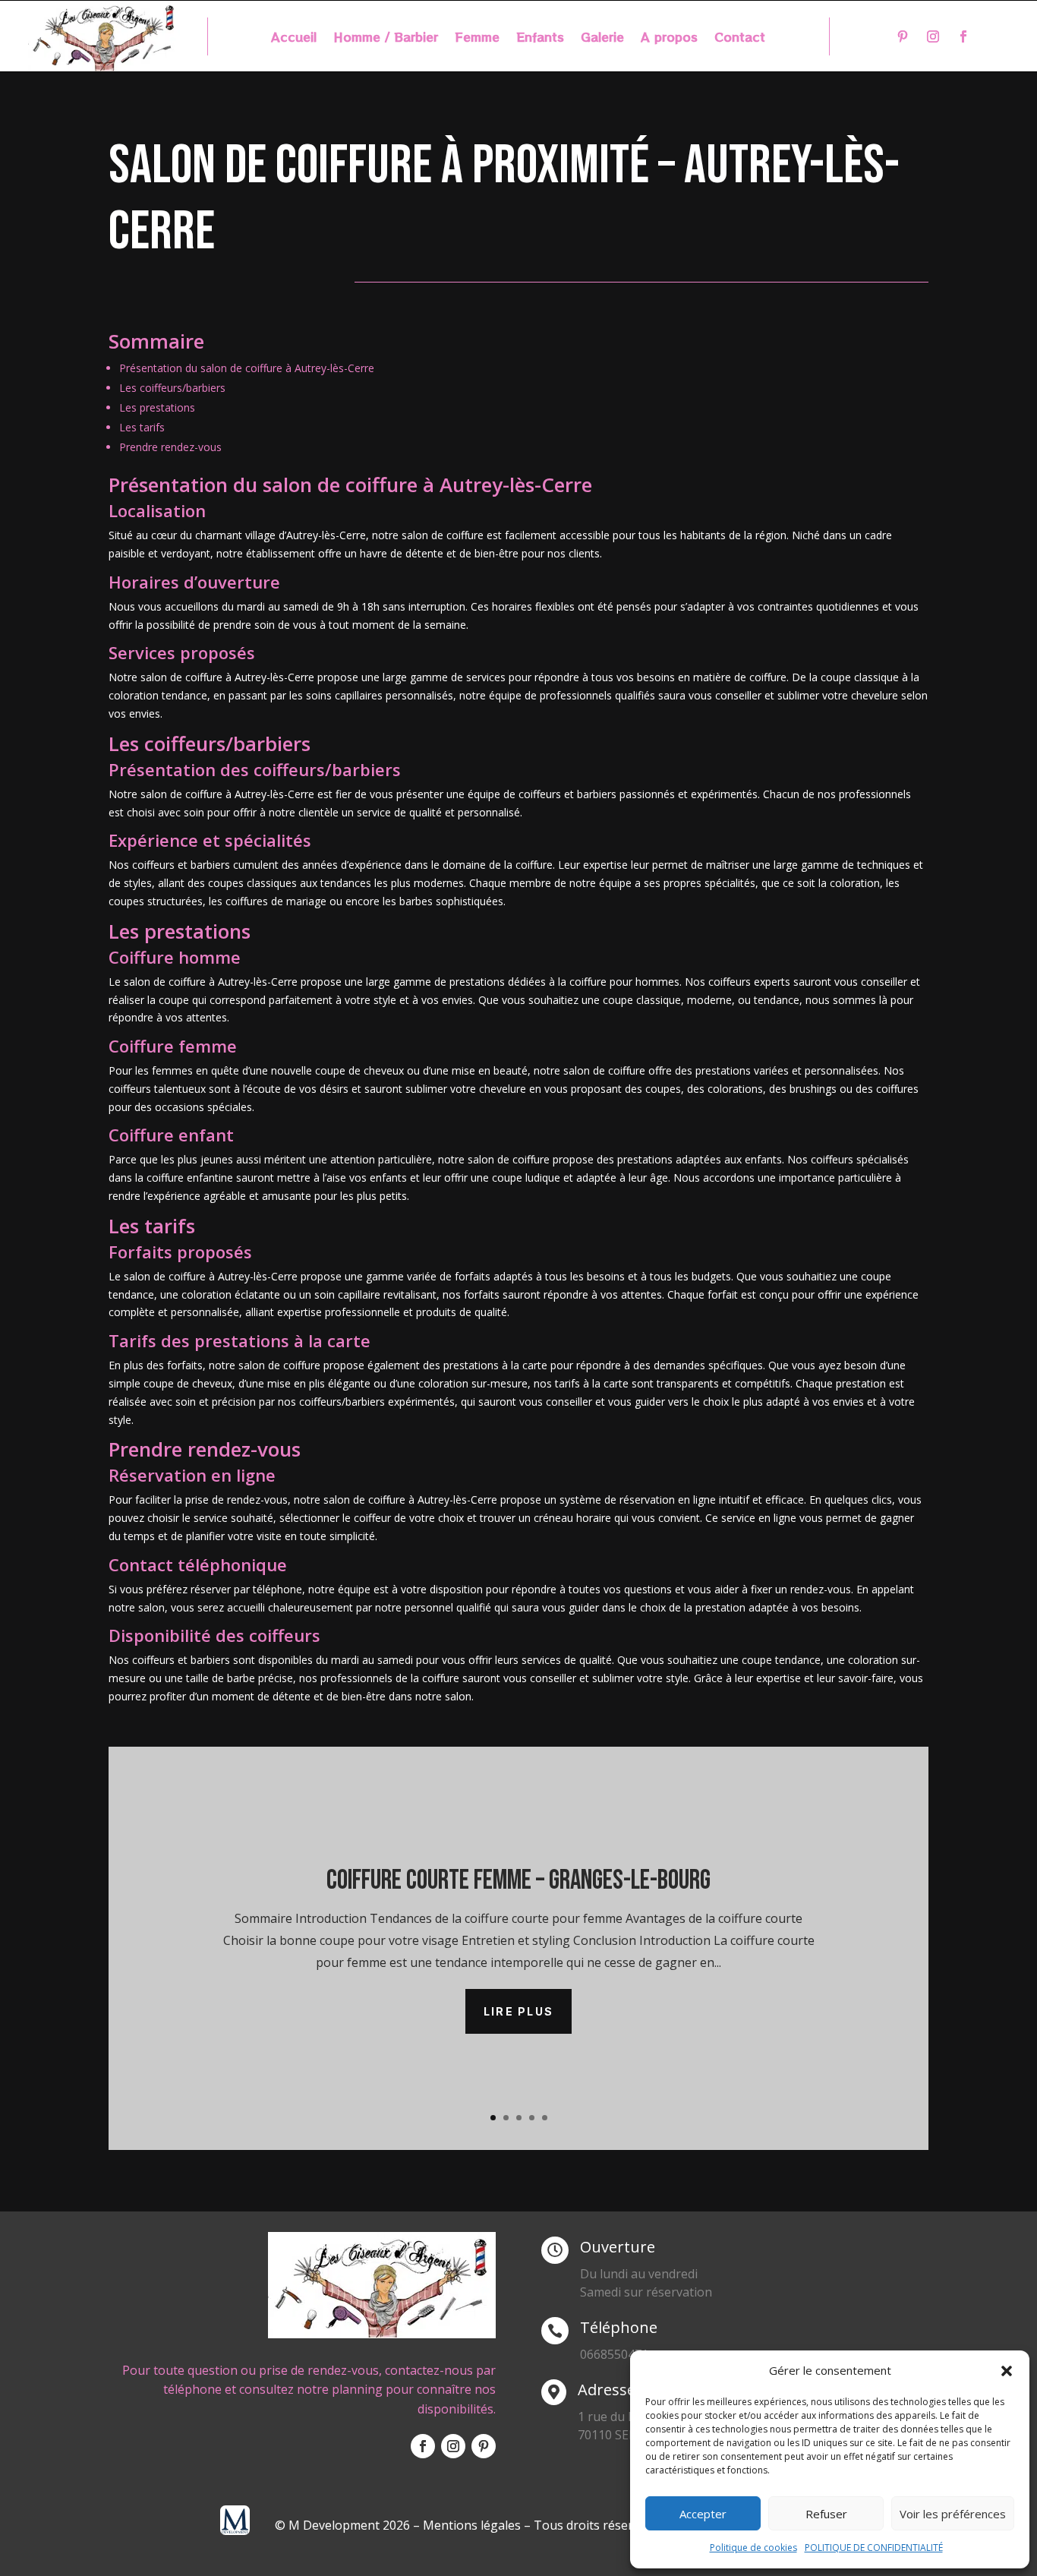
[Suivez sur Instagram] (933, 36)
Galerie (602, 38)
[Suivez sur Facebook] (963, 36)
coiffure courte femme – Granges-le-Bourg (518, 1881)
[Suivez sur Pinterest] (903, 36)
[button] (1007, 2371)
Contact (740, 38)
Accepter (703, 2514)
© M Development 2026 (344, 2525)
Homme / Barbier (386, 38)
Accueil (294, 38)
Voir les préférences (953, 2514)
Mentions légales (472, 2525)
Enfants (540, 38)
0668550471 (614, 2354)
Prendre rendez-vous (170, 447)
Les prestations (157, 407)
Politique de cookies (753, 2548)
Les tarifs (142, 427)
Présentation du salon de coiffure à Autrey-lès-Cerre (247, 368)
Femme (477, 38)
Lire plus (518, 2011)
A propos (669, 38)
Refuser (826, 2514)
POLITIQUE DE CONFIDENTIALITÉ (874, 2548)
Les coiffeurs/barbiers (172, 388)
